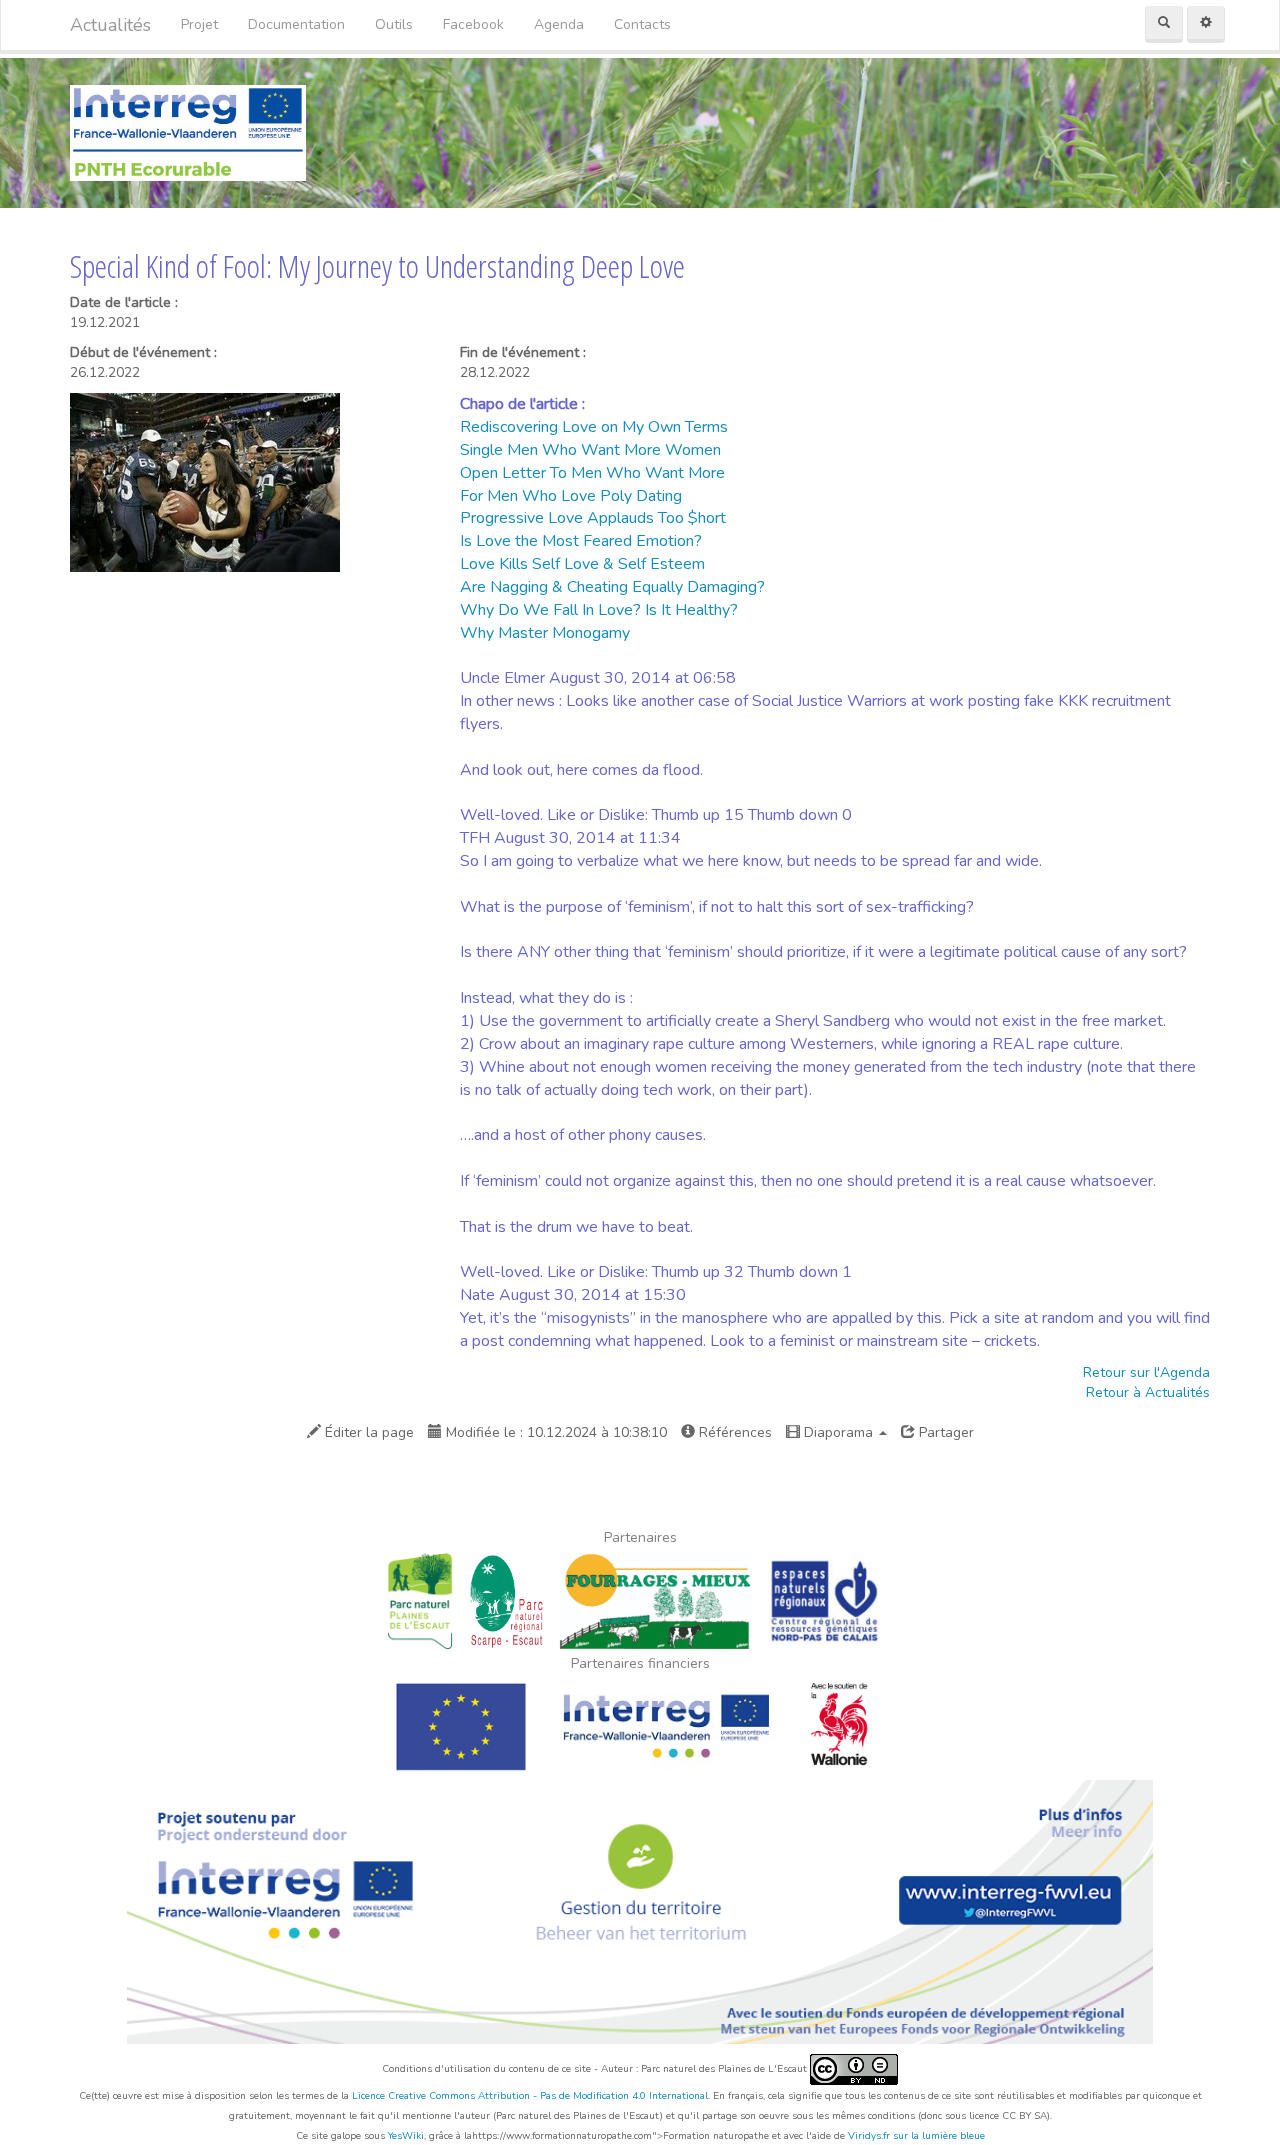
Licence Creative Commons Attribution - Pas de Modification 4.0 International (530, 2096)
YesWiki (406, 2136)
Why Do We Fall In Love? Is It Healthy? (599, 610)
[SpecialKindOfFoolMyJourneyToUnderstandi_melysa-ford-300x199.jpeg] (205, 481)
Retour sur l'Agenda (1146, 1372)
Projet (199, 24)
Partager (944, 1432)
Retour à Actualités (1148, 1392)
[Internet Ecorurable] (188, 131)
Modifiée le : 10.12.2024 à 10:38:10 (554, 1432)
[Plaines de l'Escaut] (420, 1599)
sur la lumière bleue (939, 2136)
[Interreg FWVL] (667, 1725)
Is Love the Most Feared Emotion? (581, 541)
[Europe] (460, 1725)
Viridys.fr (869, 2136)
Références (733, 1432)
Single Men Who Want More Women (590, 450)
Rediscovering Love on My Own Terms (594, 427)
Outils (394, 24)
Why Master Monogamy (545, 633)
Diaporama (838, 1432)
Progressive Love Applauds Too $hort (593, 518)
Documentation (296, 24)
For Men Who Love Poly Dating (571, 496)
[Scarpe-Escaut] (506, 1599)
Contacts (642, 24)
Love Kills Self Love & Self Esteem (582, 564)
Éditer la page (367, 1432)
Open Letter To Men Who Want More (592, 473)
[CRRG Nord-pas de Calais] (824, 1599)
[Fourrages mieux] (655, 1599)
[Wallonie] (841, 1725)
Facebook (473, 24)
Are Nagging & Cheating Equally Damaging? (612, 587)
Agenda (559, 24)
